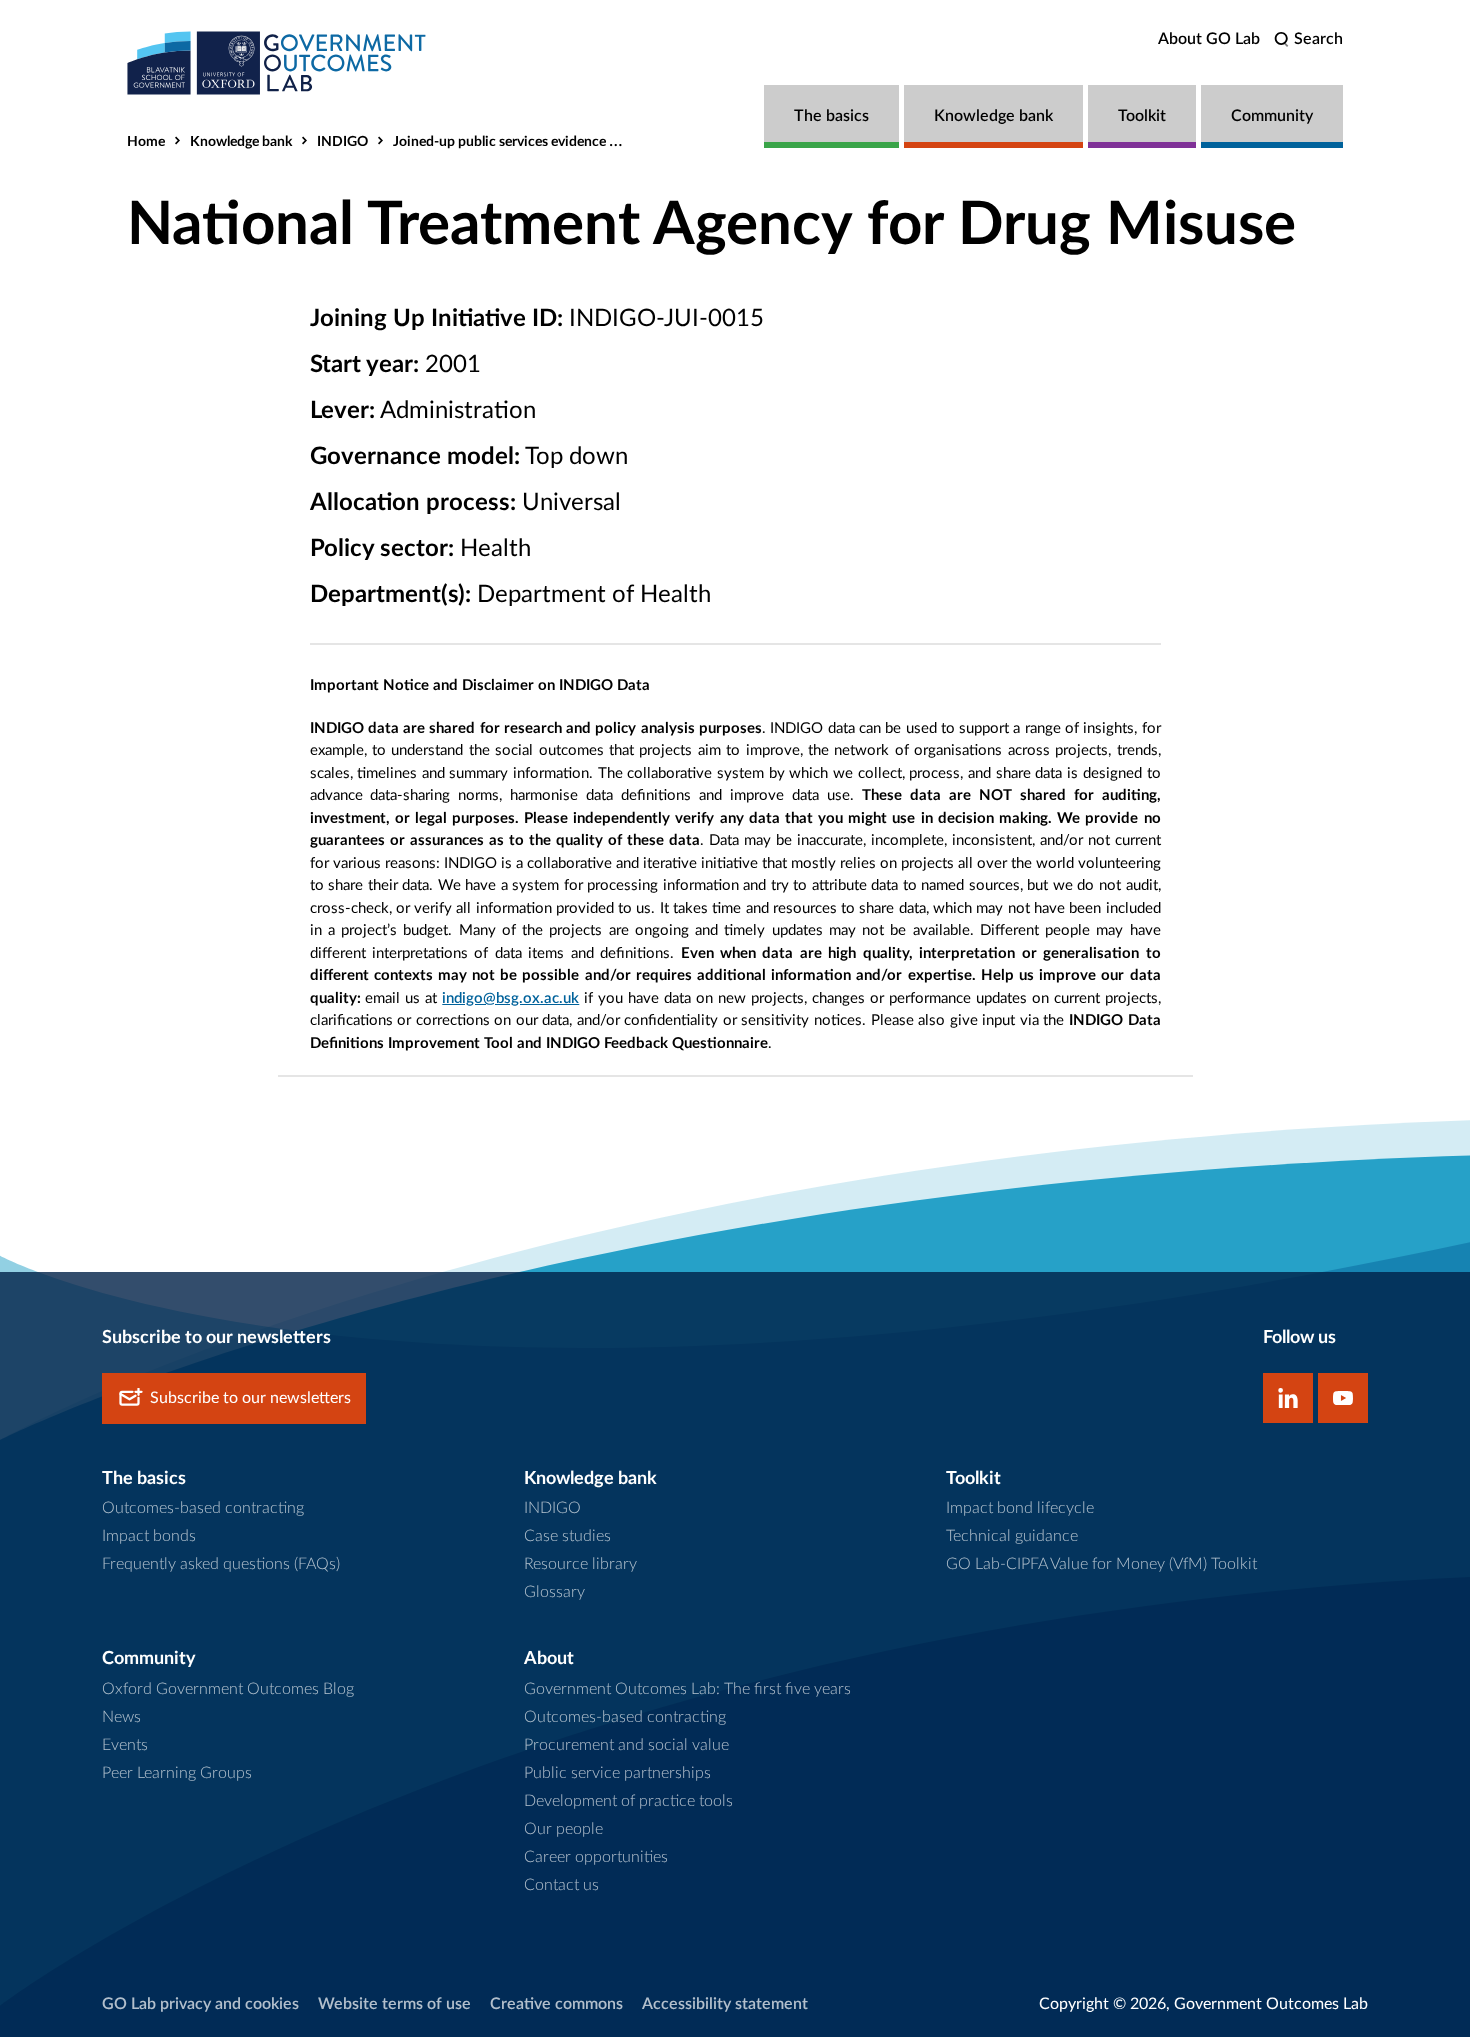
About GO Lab (1209, 39)
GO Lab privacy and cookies (200, 2004)
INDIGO (342, 142)
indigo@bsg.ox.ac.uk (510, 998)
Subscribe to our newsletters (250, 1398)
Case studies (567, 1536)
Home (146, 142)
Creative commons (556, 2004)
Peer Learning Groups (177, 1773)
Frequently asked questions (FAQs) (221, 1564)
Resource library (580, 1564)
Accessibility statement (725, 2004)
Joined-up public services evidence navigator (530, 142)
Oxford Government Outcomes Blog (228, 1689)
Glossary (554, 1592)
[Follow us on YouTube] (1343, 1398)
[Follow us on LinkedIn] (1288, 1398)
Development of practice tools (628, 1801)
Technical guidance (1012, 1536)
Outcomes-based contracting (203, 1508)
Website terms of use (394, 2004)
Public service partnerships (617, 1773)
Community (1272, 116)
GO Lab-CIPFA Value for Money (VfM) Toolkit (1101, 1564)
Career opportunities (596, 1857)
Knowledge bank (993, 116)
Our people (563, 1829)
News (121, 1717)
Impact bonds (149, 1536)
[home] (277, 62)
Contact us (561, 1885)
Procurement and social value (626, 1745)
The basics (831, 116)
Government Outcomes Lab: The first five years (687, 1689)
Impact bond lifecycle (1020, 1508)
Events (125, 1745)
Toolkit (1142, 116)
